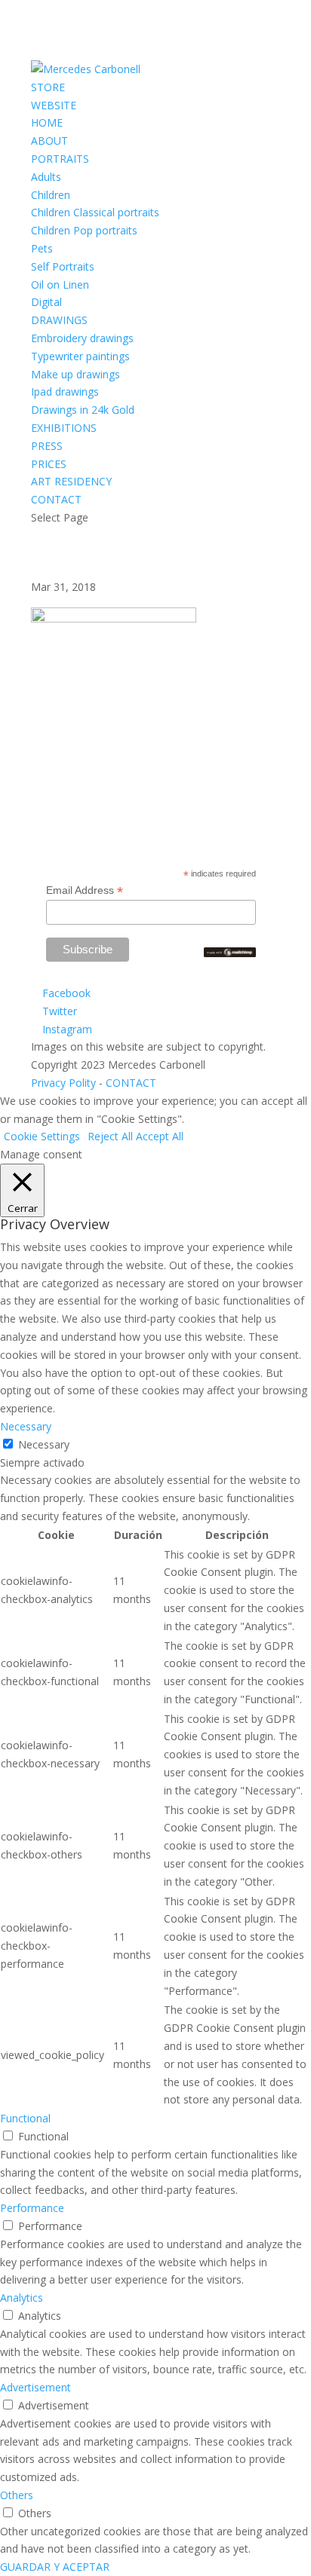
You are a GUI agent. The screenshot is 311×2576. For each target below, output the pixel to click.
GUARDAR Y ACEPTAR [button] (55, 2567)
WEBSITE (54, 105)
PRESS (47, 446)
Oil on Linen (60, 285)
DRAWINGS (59, 320)
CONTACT (56, 499)
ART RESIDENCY (71, 481)
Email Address (85, 890)
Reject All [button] (110, 1136)
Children (51, 195)
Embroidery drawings (82, 338)
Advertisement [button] (35, 2387)
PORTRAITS (60, 159)
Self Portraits (63, 266)
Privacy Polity (63, 1083)
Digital (46, 302)
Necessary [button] (26, 1426)
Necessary (44, 1444)
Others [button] (17, 2495)
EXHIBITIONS (64, 428)
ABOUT (49, 141)
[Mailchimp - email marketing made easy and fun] (230, 953)
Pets (42, 248)
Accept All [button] (160, 1136)
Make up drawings (75, 374)
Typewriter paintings (80, 356)
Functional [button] (25, 2118)
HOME (47, 122)
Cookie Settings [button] (42, 1136)
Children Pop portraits (84, 230)
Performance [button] (32, 2208)
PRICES (49, 464)
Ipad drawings (65, 392)
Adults (46, 177)
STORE (48, 87)
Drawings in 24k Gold (83, 410)
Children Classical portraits (95, 212)
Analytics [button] (22, 2298)
